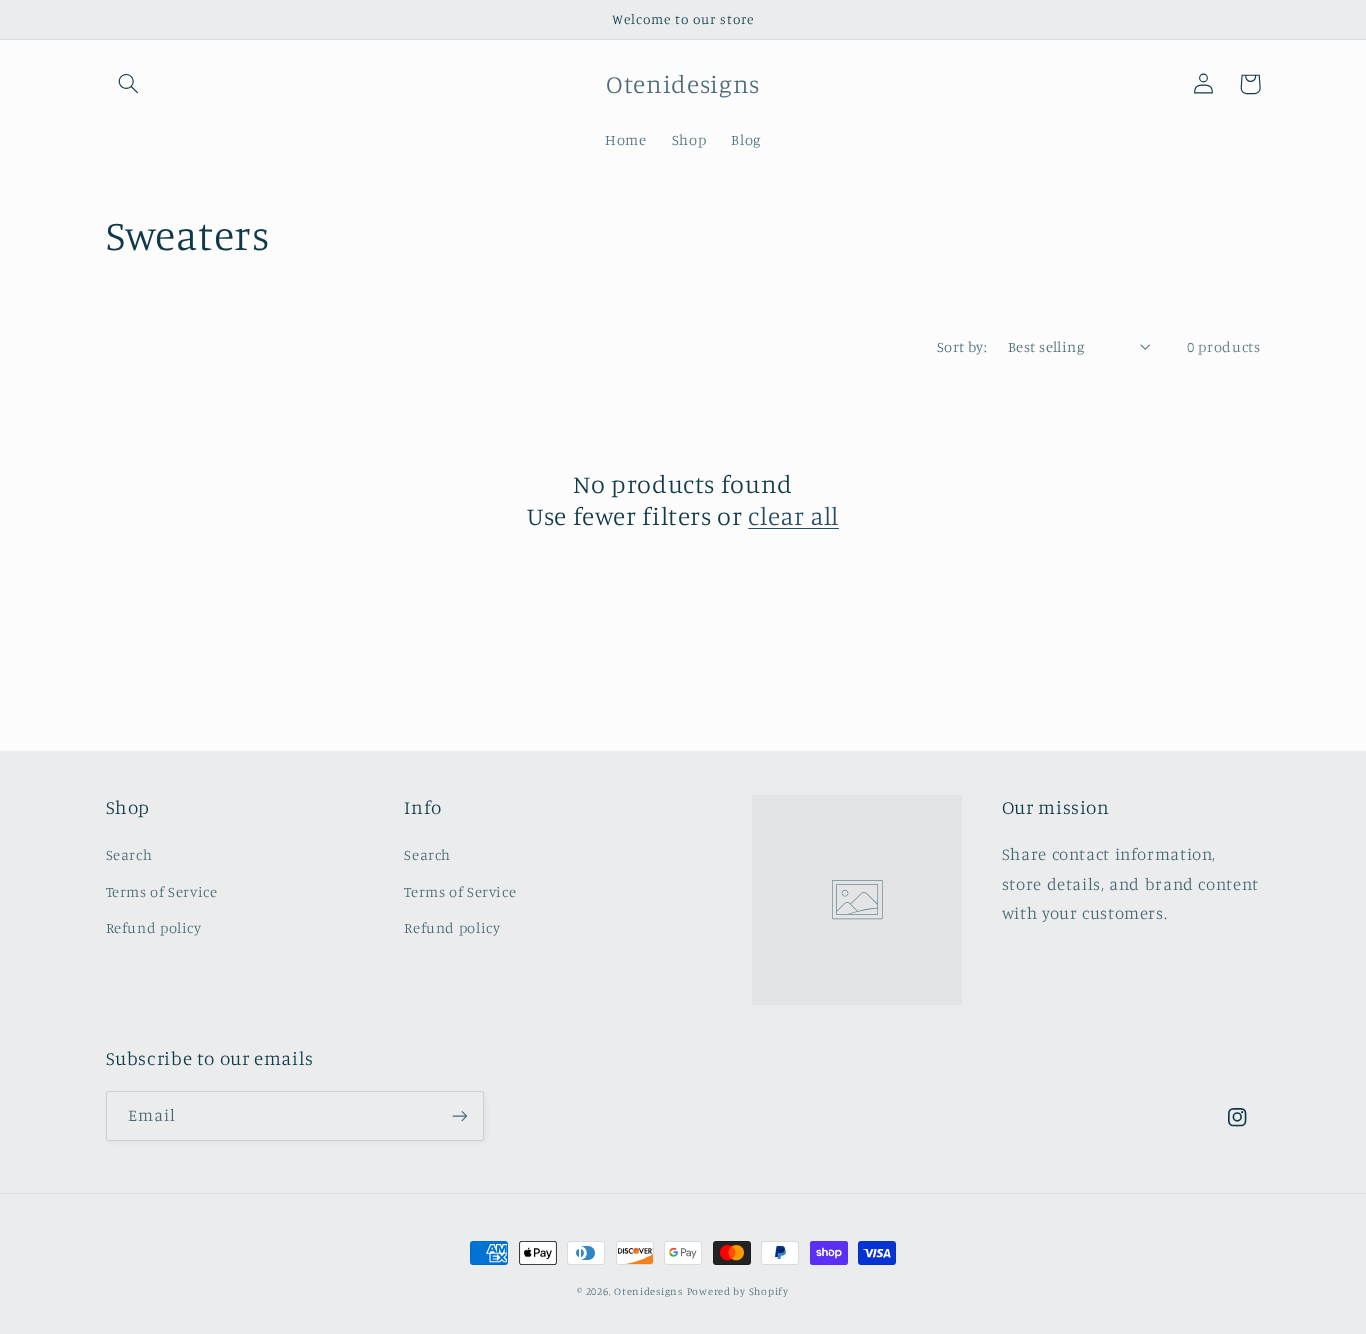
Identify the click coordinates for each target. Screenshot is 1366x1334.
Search (129, 854)
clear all (793, 515)
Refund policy (154, 927)
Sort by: (962, 346)
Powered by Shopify (738, 1291)
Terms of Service (162, 891)
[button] (129, 84)
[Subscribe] (459, 1115)
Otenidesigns (648, 1291)
